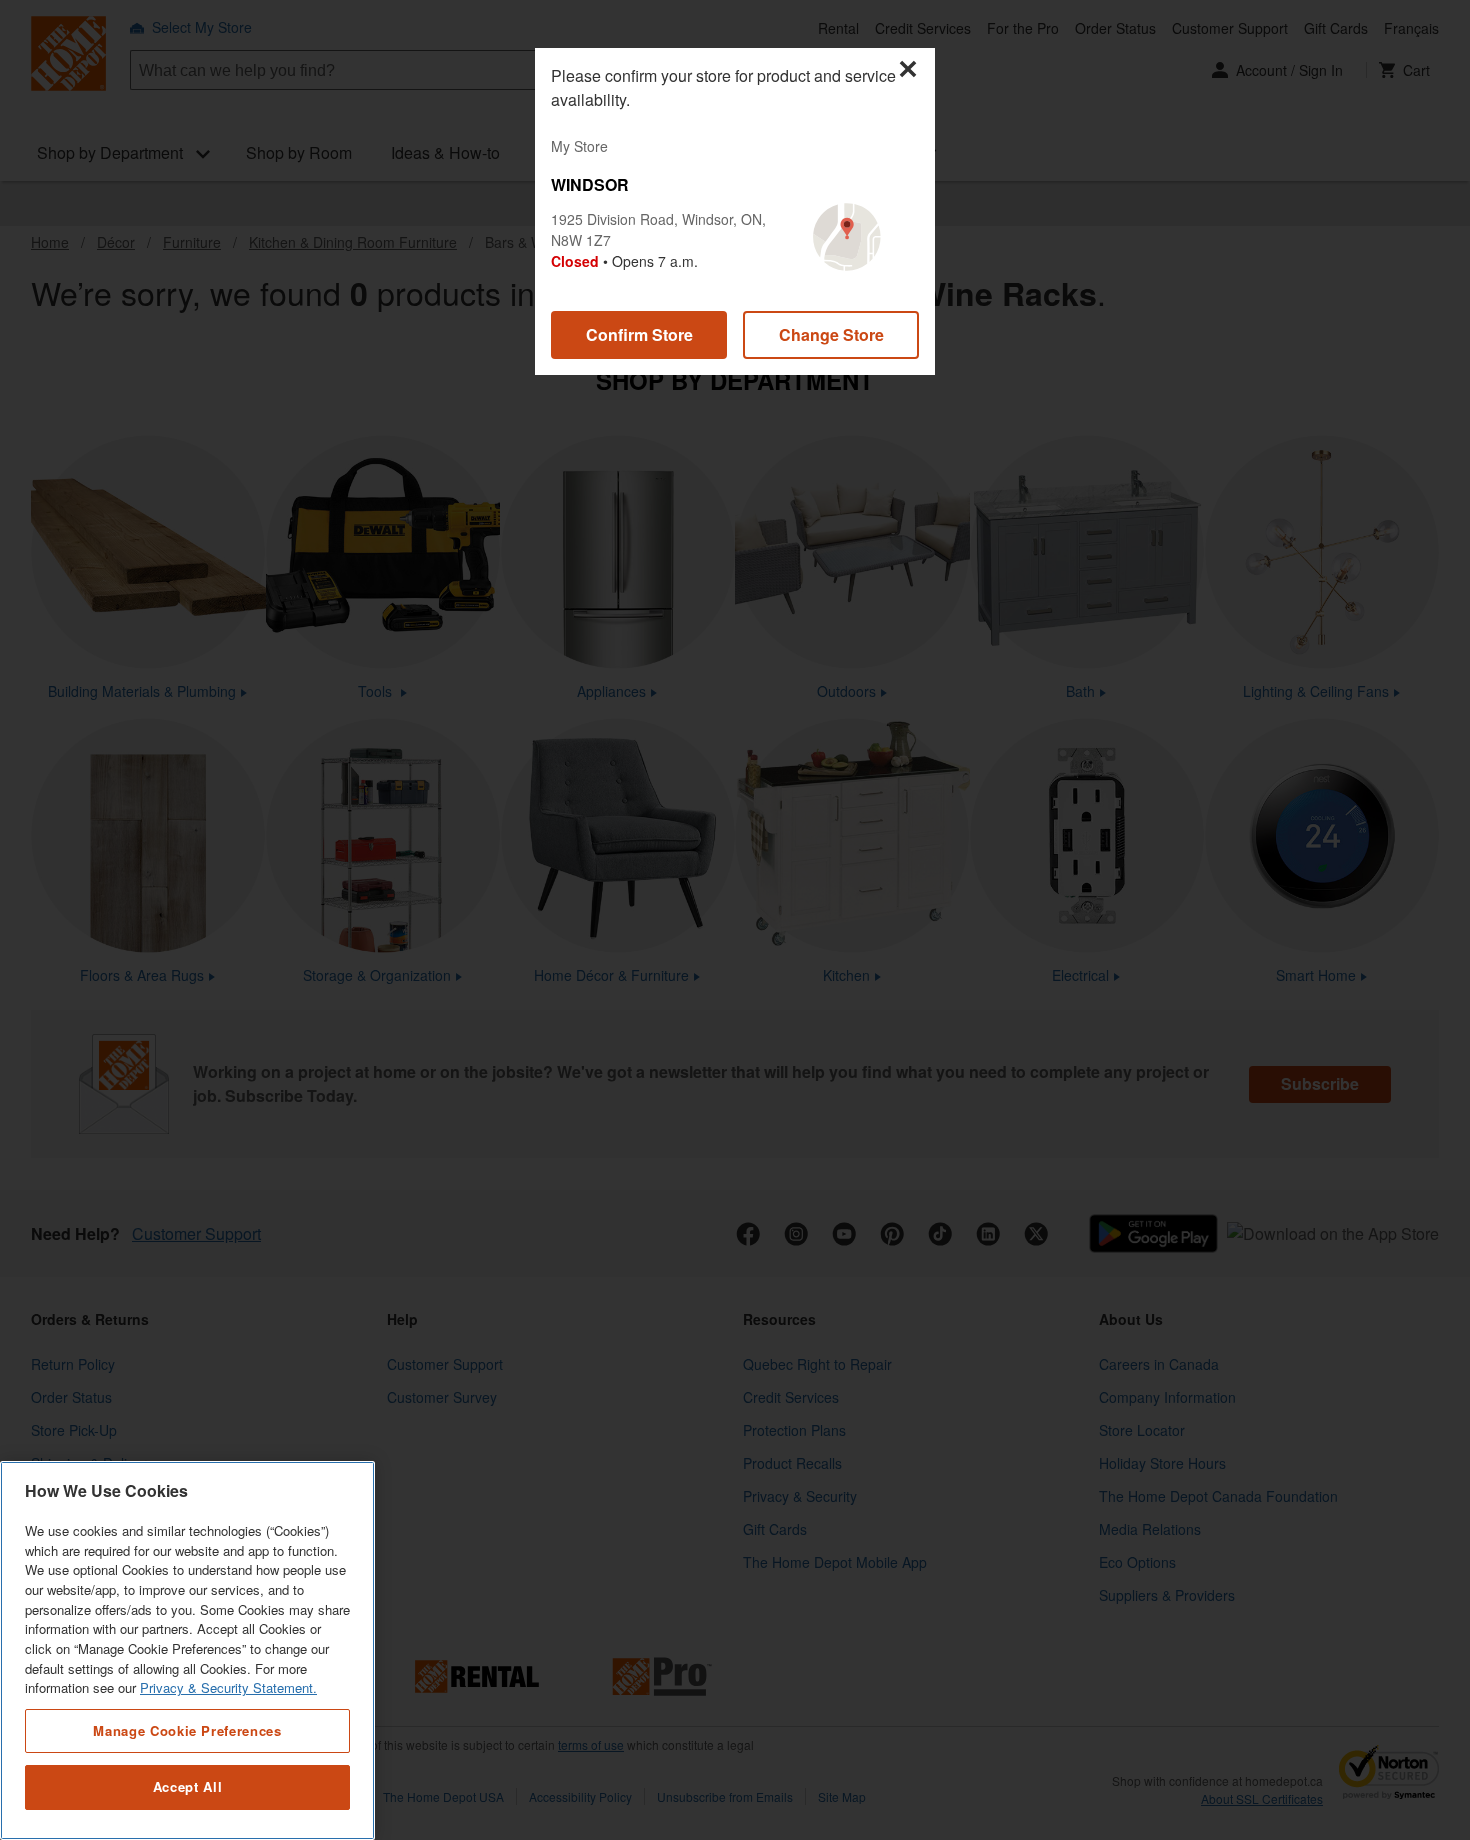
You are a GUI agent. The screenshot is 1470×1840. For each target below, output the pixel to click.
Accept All (188, 1787)
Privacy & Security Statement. (228, 1688)
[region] (187, 1650)
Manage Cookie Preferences (187, 1729)
